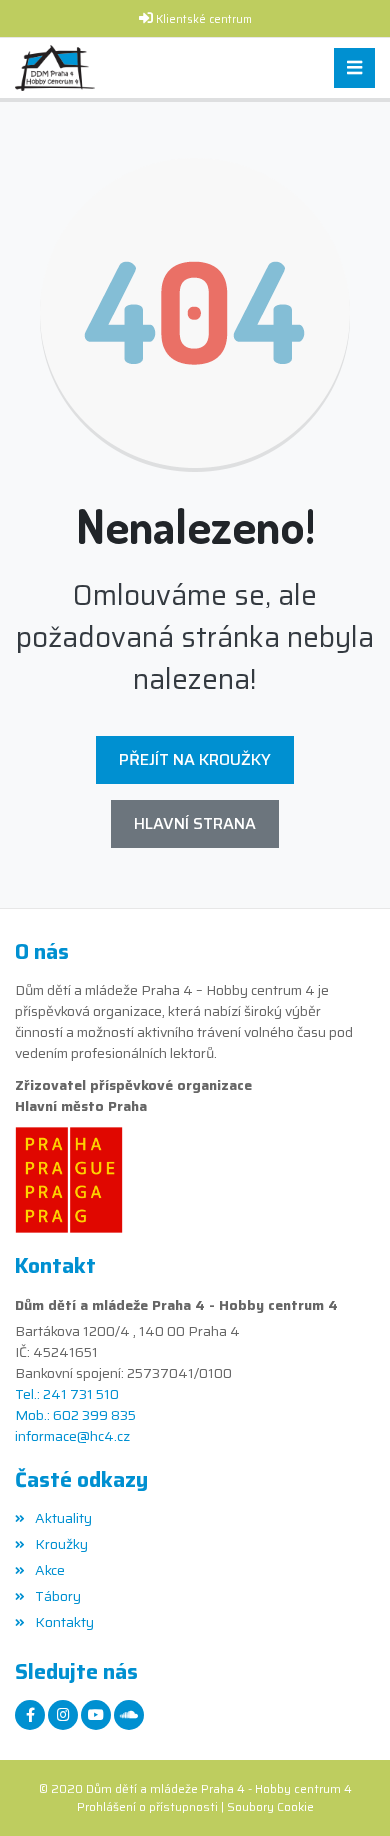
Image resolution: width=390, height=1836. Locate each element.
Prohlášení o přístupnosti (147, 1806)
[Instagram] (63, 1715)
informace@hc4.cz (72, 1436)
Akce (50, 1570)
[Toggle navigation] (354, 68)
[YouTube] (96, 1715)
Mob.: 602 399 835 (75, 1415)
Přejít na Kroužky (195, 759)
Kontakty (64, 1622)
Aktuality (63, 1518)
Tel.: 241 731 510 (67, 1394)
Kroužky (61, 1544)
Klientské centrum (204, 19)
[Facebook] (30, 1715)
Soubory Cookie (270, 1806)
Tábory (58, 1596)
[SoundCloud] (129, 1715)
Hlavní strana (195, 823)
